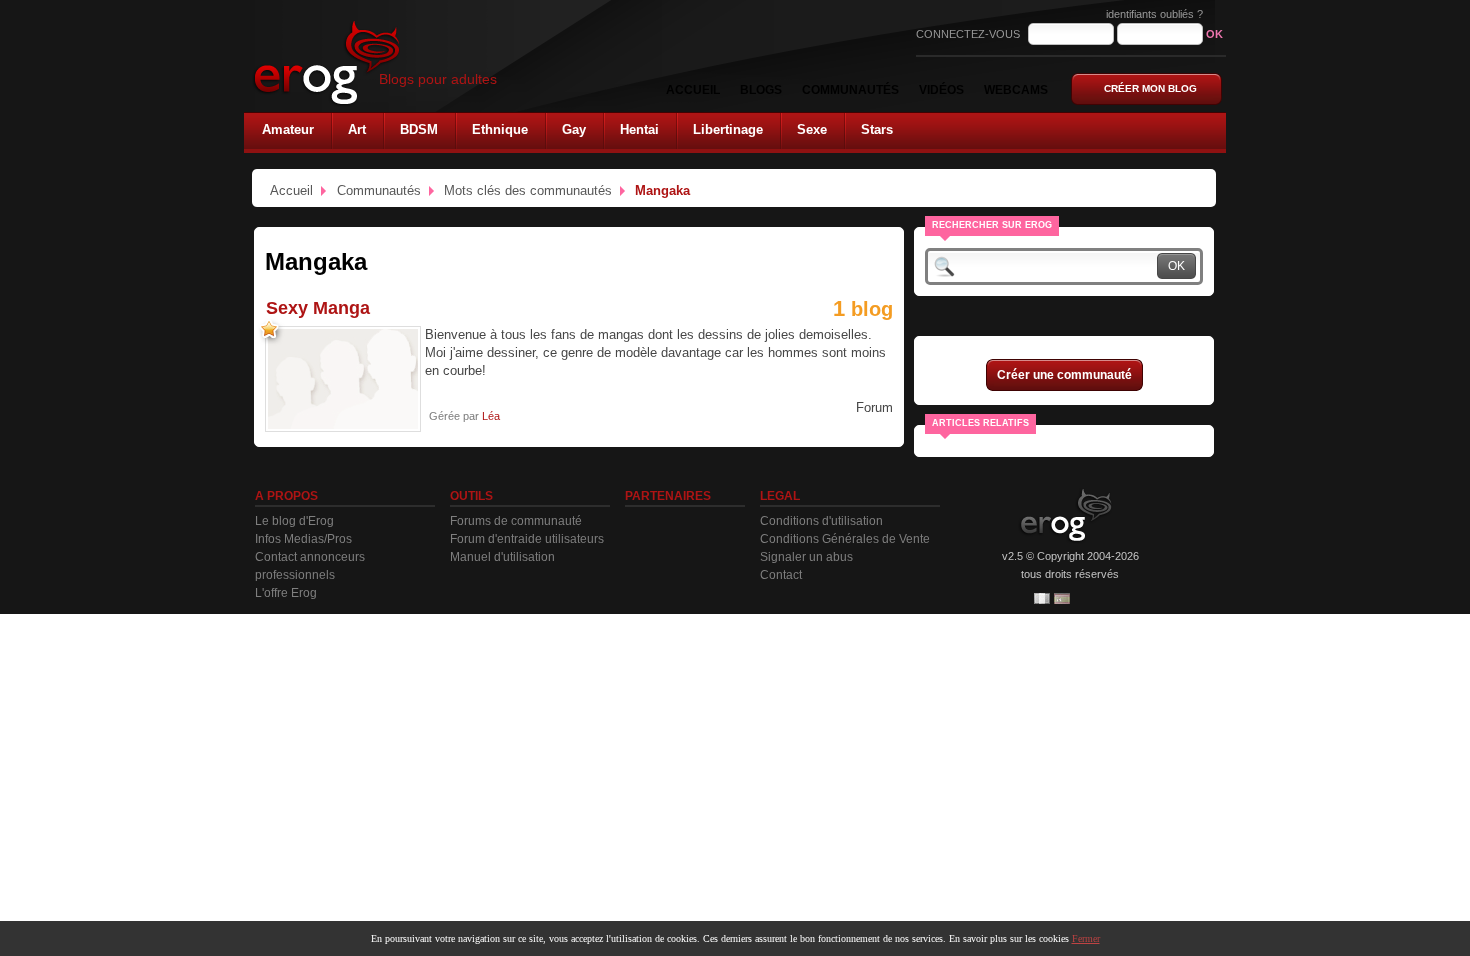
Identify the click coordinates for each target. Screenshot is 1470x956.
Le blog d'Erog (294, 521)
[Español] (1062, 598)
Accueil (291, 190)
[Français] (1042, 598)
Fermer (1086, 938)
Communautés (379, 190)
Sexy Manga (318, 308)
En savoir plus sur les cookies (1009, 938)
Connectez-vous (969, 34)
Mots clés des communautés (528, 190)
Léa (491, 416)
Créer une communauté (1064, 375)
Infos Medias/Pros (303, 539)
